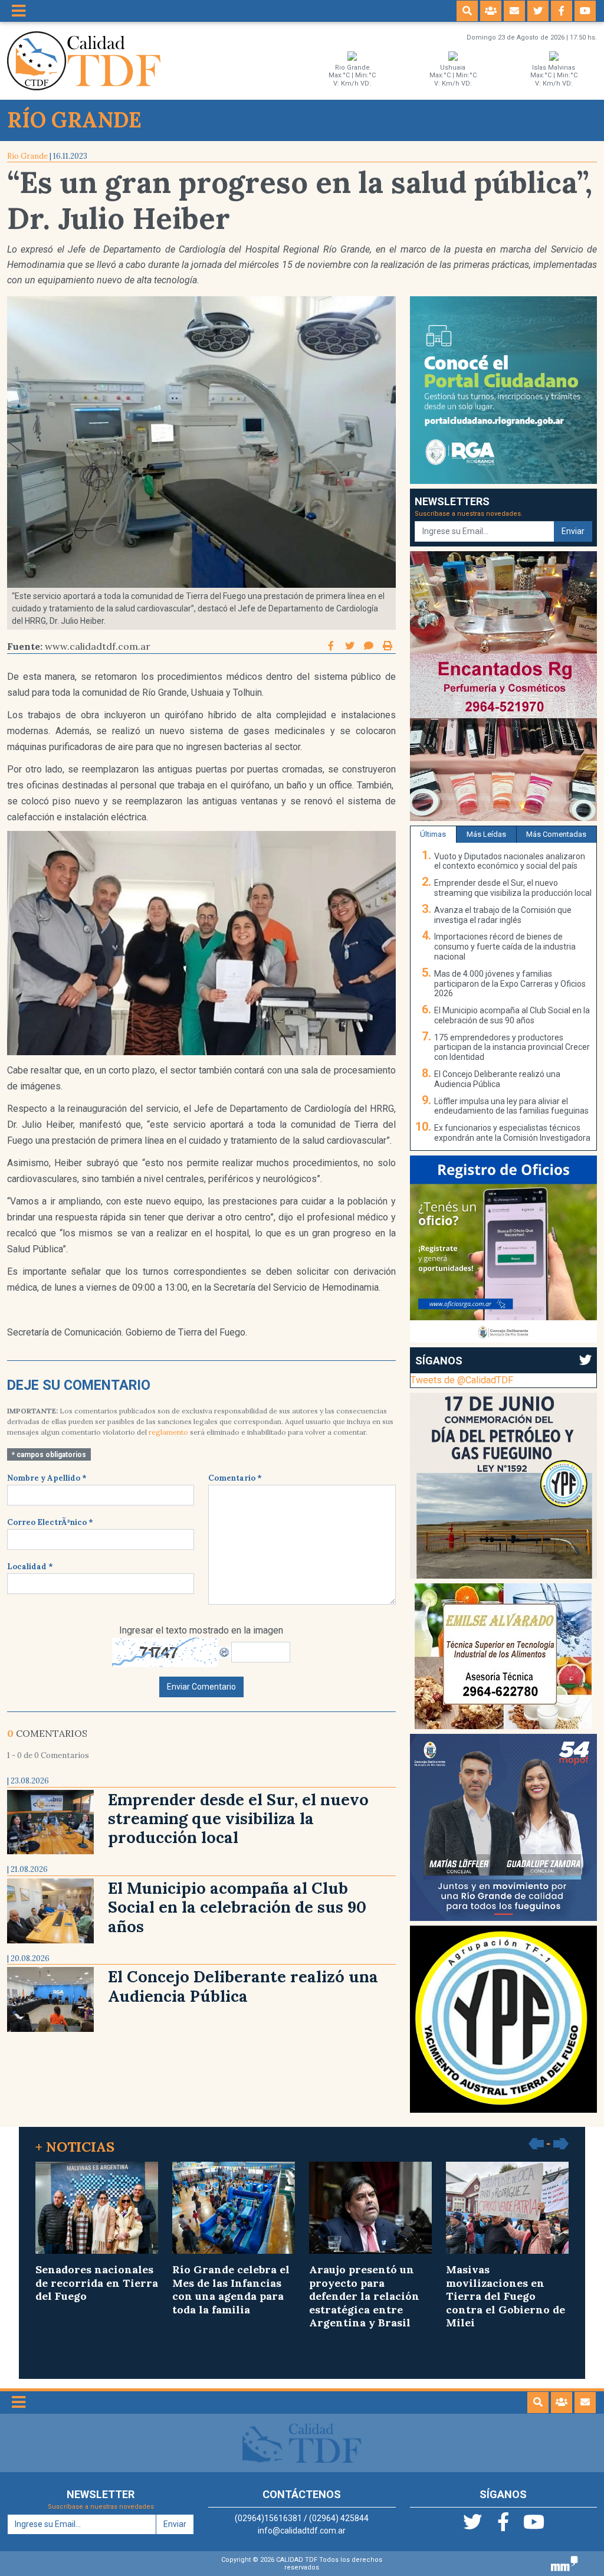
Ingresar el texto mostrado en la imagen (201, 1630)
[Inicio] (84, 60)
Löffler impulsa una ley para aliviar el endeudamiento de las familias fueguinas (511, 1106)
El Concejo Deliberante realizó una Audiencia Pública (243, 1986)
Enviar (573, 531)
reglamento (168, 1432)
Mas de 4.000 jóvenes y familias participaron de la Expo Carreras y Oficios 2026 (510, 984)
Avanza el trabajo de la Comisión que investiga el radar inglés (503, 915)
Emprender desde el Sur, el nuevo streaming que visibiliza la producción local (238, 1819)
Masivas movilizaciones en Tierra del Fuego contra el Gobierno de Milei (505, 2296)
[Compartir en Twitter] (351, 646)
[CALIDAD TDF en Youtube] (585, 11)
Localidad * (30, 1567)
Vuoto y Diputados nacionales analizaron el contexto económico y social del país (510, 861)
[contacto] (514, 11)
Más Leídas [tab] (486, 834)
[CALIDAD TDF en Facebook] (562, 11)
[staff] (491, 11)
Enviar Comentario (201, 1687)
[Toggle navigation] (19, 11)
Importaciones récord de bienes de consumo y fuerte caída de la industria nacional (505, 947)
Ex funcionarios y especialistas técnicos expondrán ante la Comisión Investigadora (512, 1133)
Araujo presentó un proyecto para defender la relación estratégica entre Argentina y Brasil (364, 2296)
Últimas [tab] (433, 834)
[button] (467, 11)
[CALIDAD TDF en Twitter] (538, 11)
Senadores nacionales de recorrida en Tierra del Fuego (97, 2283)
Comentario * (235, 1478)
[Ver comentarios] (369, 646)
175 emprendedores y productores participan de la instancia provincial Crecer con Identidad (512, 1048)
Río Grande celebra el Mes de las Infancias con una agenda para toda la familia (231, 2289)
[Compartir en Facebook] (332, 646)
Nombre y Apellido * (47, 1478)
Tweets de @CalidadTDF (462, 1380)
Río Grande (27, 156)
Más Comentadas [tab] (556, 834)
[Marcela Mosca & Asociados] (564, 2563)
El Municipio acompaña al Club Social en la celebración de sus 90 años (237, 1907)
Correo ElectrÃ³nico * (50, 1522)
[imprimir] (388, 646)
